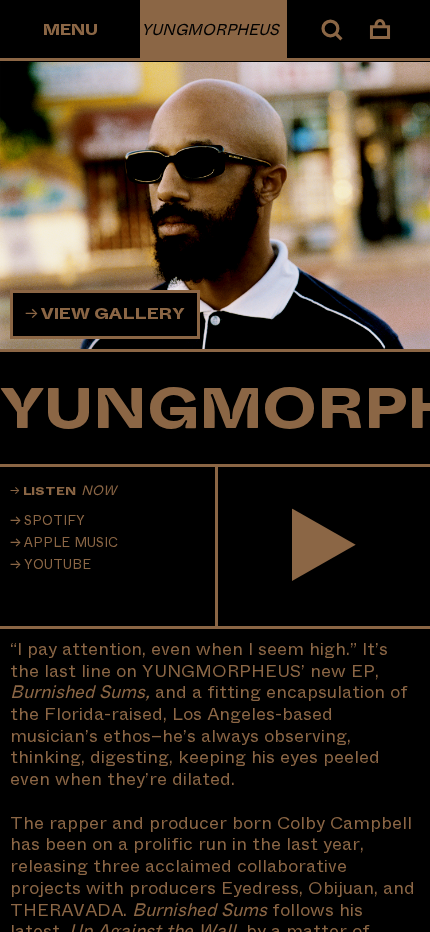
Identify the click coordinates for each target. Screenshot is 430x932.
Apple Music (71, 543)
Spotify (54, 521)
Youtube (57, 565)
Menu (70, 30)
